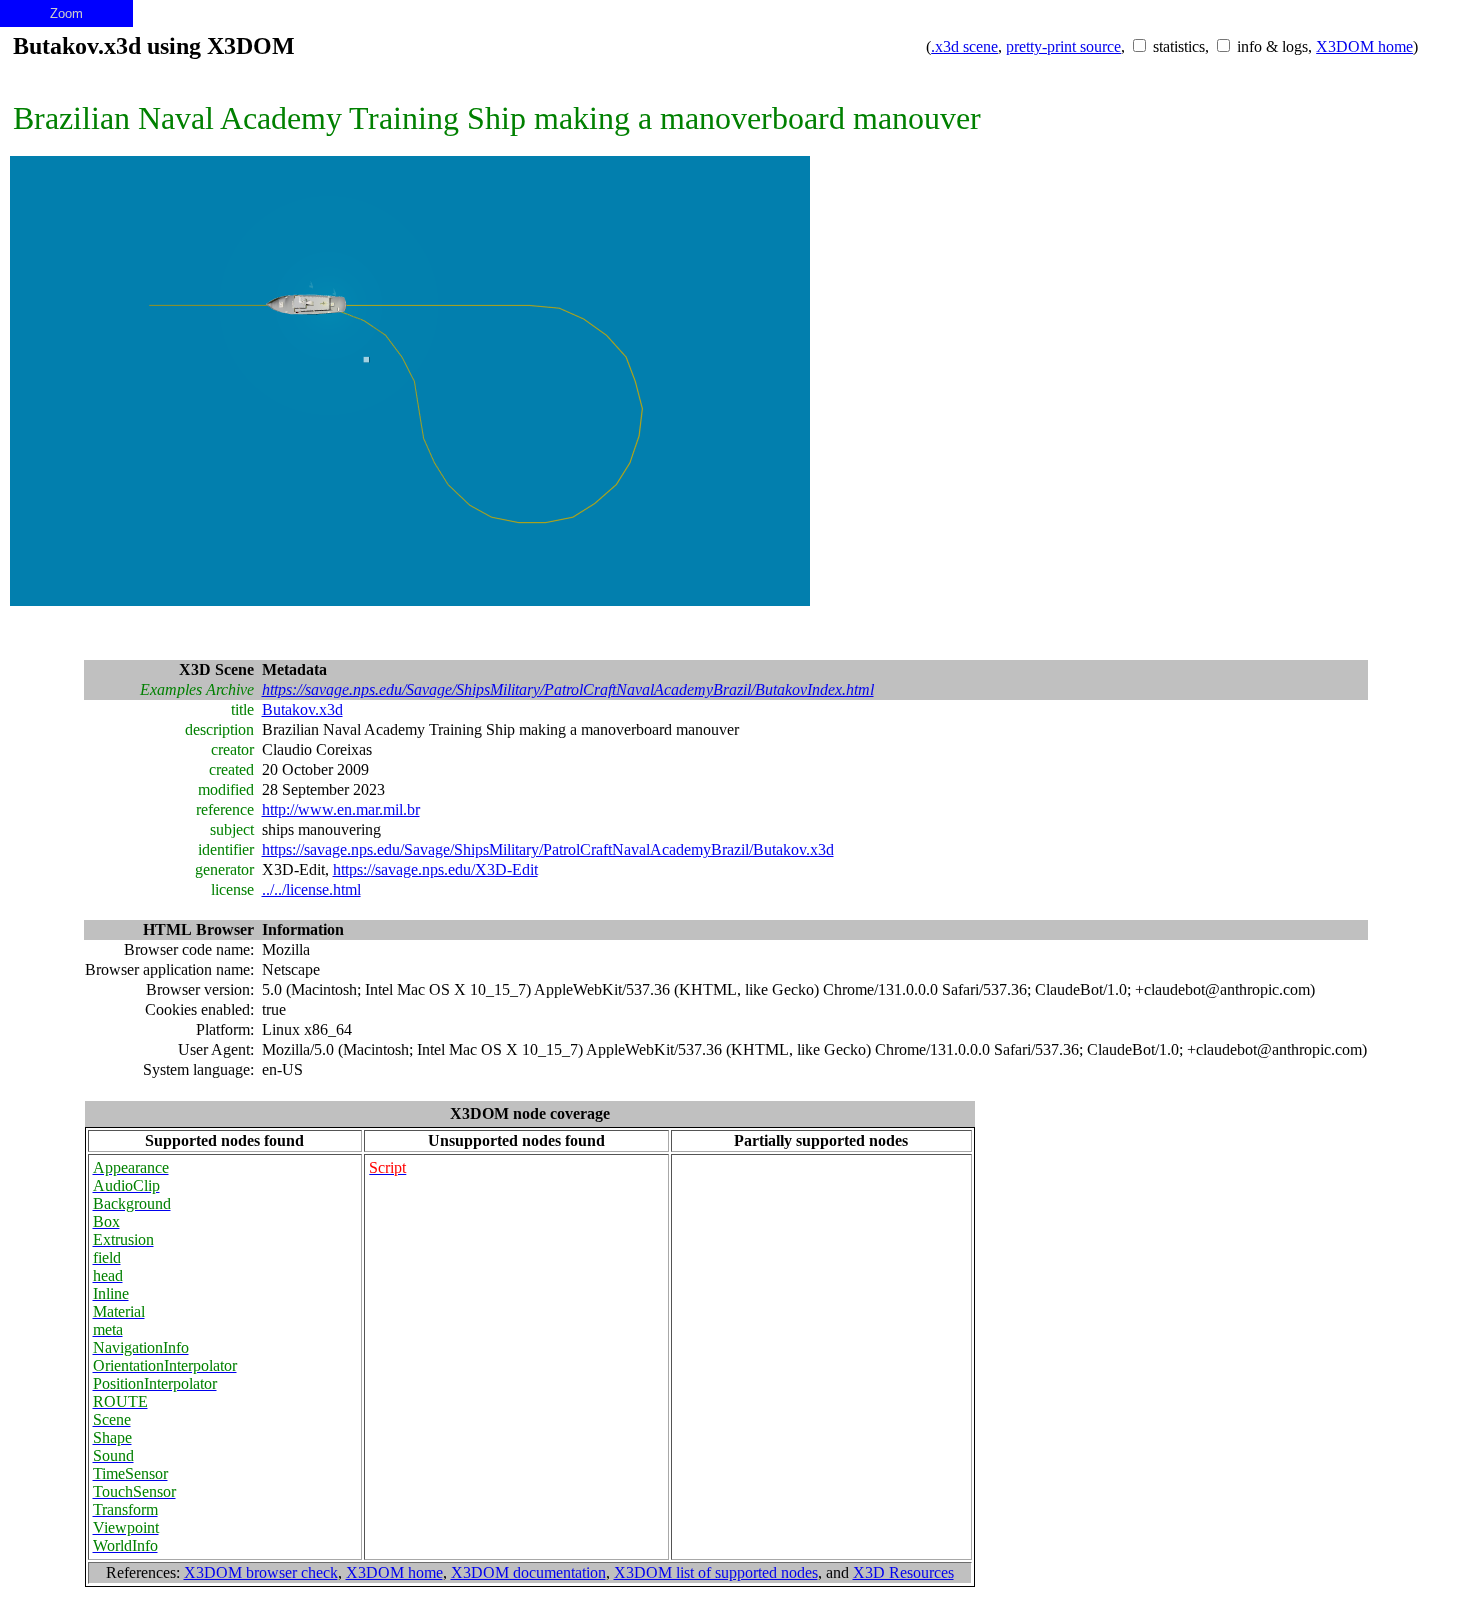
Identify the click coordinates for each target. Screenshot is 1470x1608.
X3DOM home (1364, 46)
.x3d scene (964, 46)
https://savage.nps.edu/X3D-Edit (435, 869)
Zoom (66, 13)
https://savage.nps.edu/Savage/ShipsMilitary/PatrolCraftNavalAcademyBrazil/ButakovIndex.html (568, 689)
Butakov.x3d (302, 709)
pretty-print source (1063, 46)
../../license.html (311, 889)
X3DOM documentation (528, 1572)
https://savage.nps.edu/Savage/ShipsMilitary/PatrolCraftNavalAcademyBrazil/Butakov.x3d (548, 849)
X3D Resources (903, 1572)
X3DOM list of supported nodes (716, 1572)
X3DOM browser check (261, 1572)
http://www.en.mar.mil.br (341, 809)
